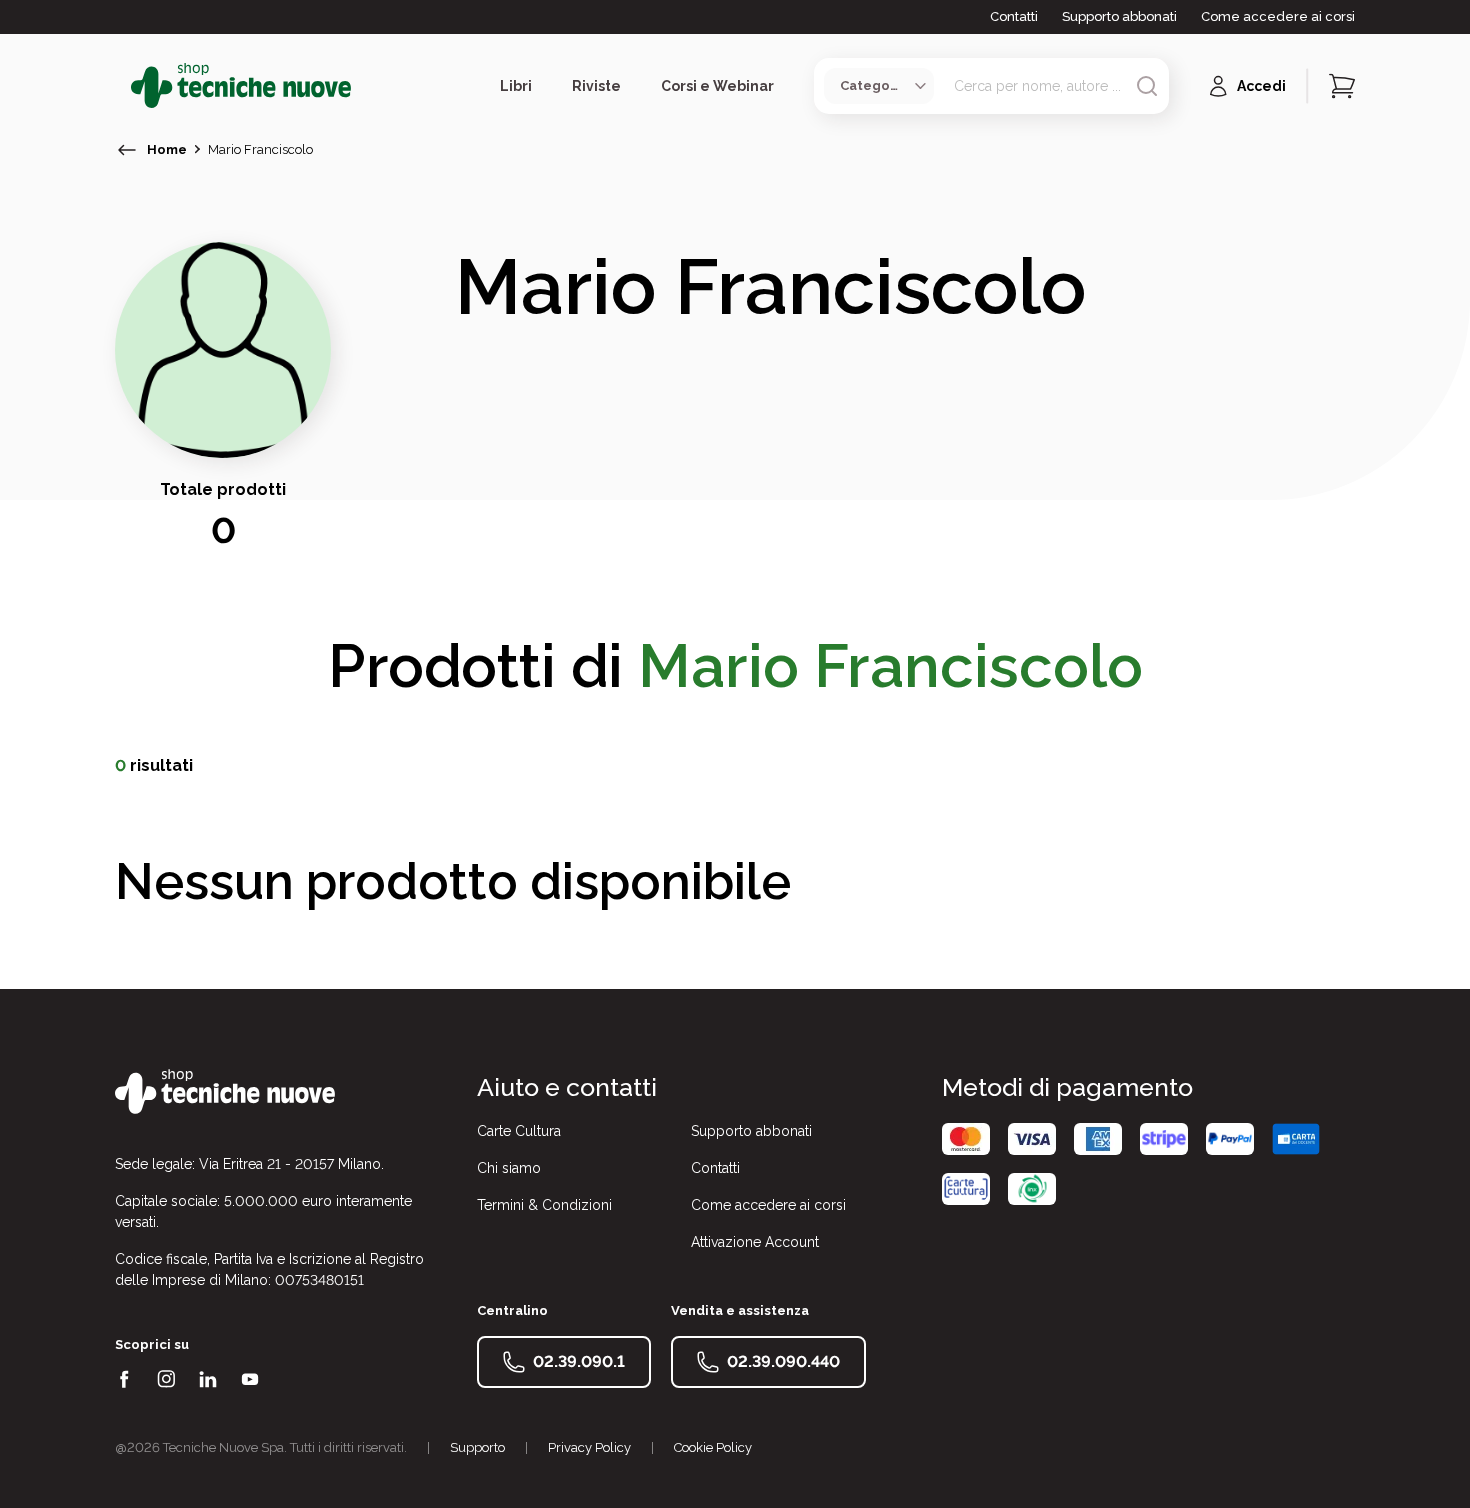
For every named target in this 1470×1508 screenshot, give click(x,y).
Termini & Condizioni (544, 1205)
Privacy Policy (589, 1447)
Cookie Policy (713, 1447)
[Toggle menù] (123, 86)
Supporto (477, 1447)
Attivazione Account (755, 1242)
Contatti (1014, 16)
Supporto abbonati (1119, 16)
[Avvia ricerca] (1147, 86)
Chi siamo (509, 1168)
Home (167, 149)
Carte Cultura (519, 1131)
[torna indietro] (127, 150)
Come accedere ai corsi (1278, 16)
